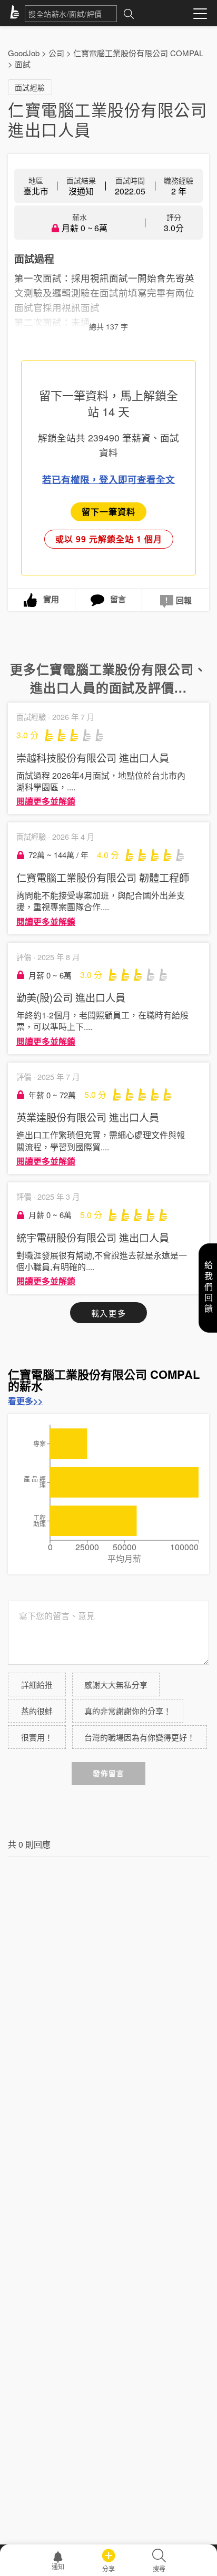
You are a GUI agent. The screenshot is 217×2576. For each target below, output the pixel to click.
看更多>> (25, 1401)
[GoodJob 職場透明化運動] (16, 14)
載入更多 (108, 1313)
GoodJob (24, 53)
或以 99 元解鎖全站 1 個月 (109, 539)
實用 (51, 599)
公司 (56, 53)
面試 (23, 64)
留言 (118, 599)
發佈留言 (108, 1773)
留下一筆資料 (108, 512)
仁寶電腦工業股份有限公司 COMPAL (138, 53)
